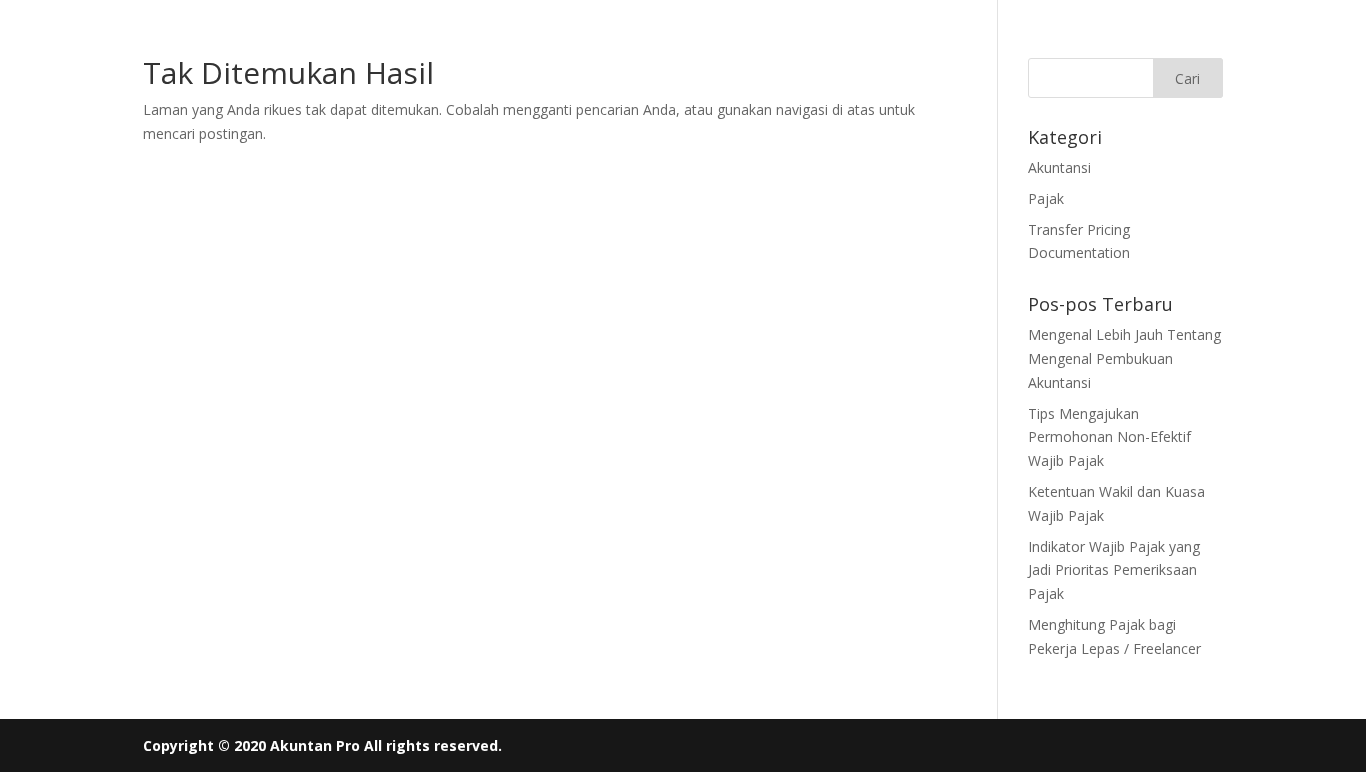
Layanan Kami (477, 48)
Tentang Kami (589, 48)
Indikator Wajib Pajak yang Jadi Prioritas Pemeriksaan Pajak (1114, 570)
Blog (782, 48)
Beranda (383, 48)
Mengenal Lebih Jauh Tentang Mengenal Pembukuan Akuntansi (1124, 358)
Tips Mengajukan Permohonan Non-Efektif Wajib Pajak (1109, 437)
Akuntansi (1059, 167)
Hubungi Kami (701, 48)
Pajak (1046, 198)
